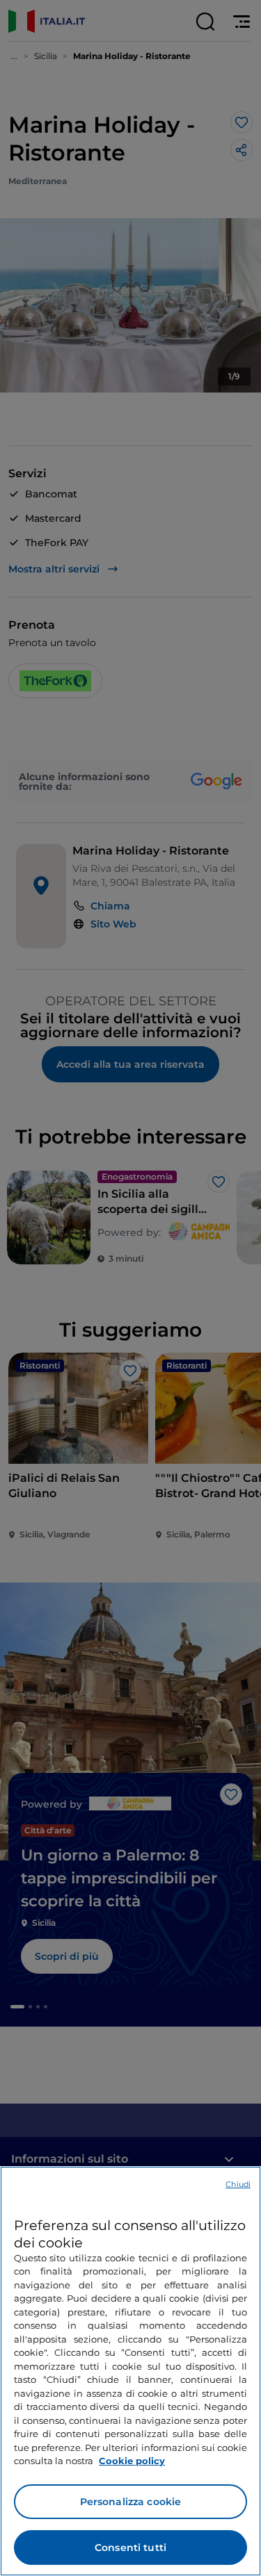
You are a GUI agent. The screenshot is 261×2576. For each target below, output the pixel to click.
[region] (130, 2371)
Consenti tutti (130, 2548)
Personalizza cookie (131, 2502)
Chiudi (238, 2184)
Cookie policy (132, 2461)
